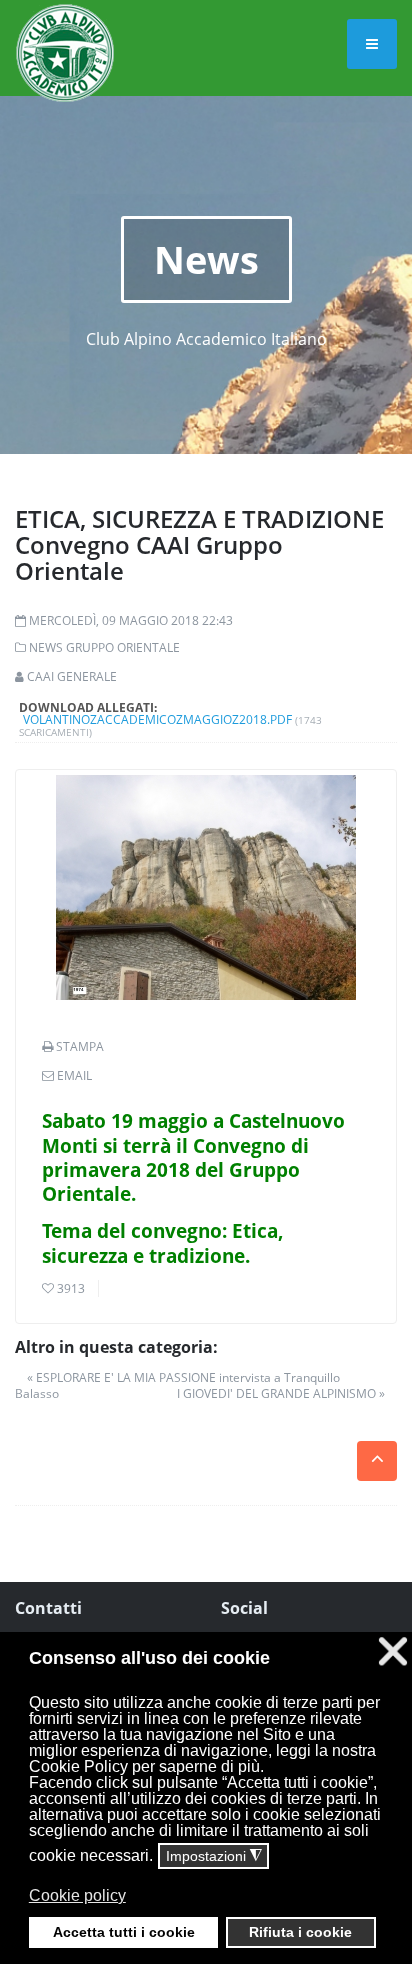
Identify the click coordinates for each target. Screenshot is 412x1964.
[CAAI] (65, 28)
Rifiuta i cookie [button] (300, 1932)
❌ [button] (393, 1651)
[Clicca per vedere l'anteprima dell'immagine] (206, 887)
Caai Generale (72, 676)
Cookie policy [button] (77, 1895)
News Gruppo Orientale (104, 647)
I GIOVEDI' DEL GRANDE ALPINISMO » (281, 1394)
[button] (204, 1910)
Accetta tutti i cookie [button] (124, 1932)
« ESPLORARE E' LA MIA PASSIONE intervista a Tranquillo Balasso (177, 1385)
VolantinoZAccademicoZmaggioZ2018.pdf (157, 719)
